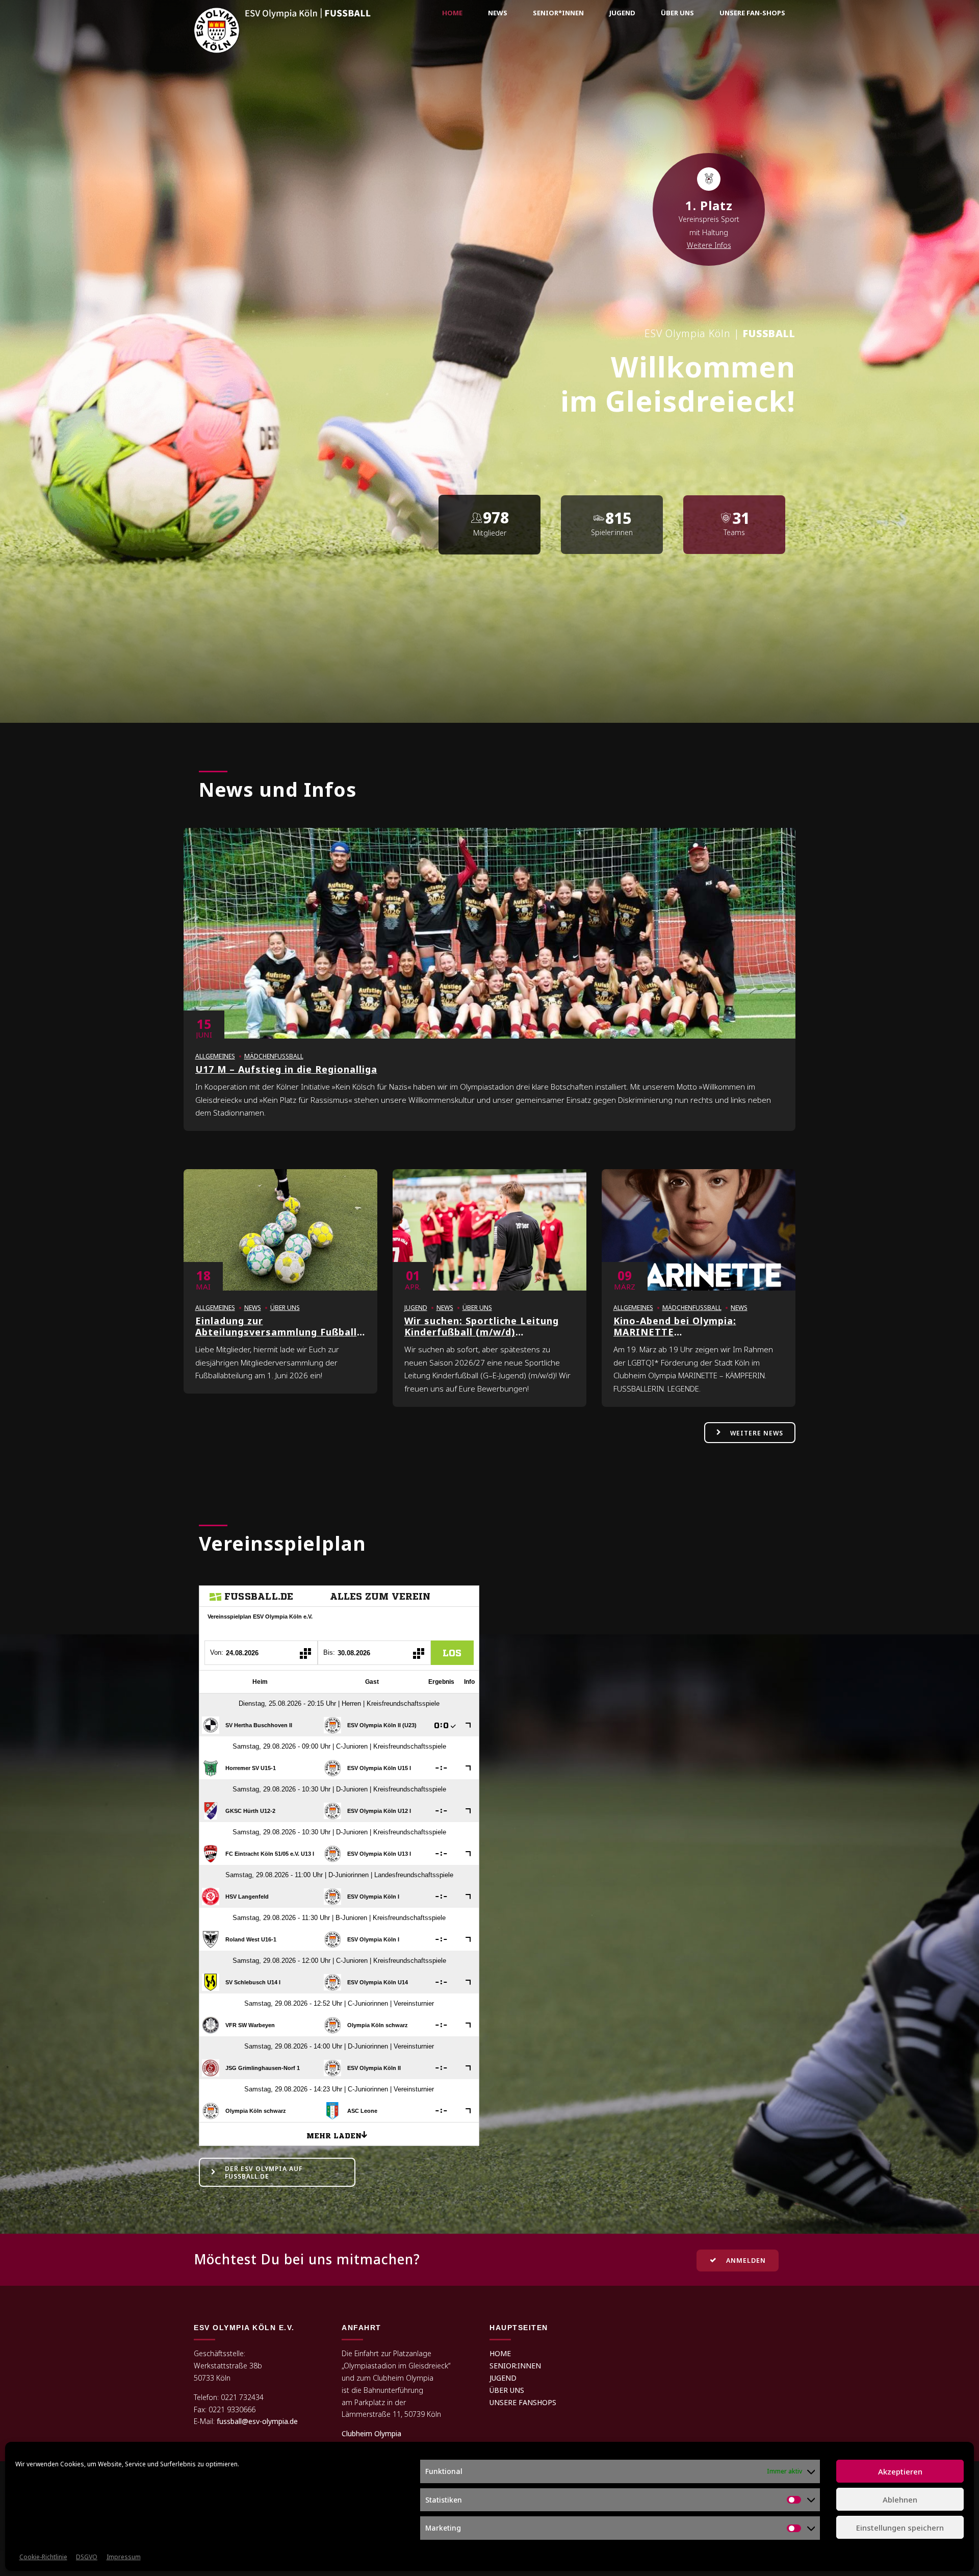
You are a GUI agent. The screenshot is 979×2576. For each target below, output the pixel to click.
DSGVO (87, 2557)
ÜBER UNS (507, 2390)
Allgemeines (215, 1056)
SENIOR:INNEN (515, 2366)
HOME (500, 2353)
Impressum (124, 2557)
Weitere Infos (709, 245)
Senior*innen (558, 13)
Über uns (677, 13)
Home (452, 13)
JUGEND (503, 2378)
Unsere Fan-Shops (752, 13)
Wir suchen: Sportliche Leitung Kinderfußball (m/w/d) (482, 1326)
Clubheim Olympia (371, 2433)
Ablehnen (900, 2499)
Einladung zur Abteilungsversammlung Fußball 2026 (276, 1332)
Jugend (622, 13)
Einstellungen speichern (900, 2528)
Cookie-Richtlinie (43, 2557)
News (498, 13)
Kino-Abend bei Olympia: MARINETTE (675, 1326)
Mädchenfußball (274, 1056)
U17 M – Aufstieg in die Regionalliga (286, 1069)
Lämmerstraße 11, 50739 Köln (391, 2414)
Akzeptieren (900, 2471)
